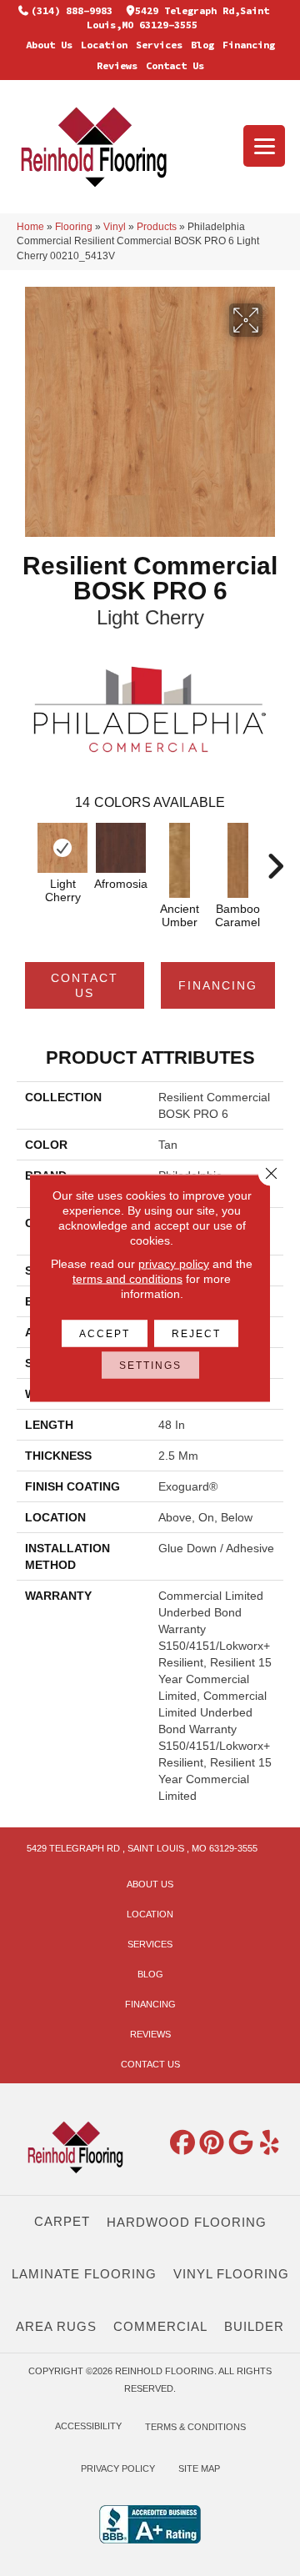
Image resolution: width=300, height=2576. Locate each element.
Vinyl (115, 227)
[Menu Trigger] (264, 146)
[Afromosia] (121, 848)
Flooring (74, 227)
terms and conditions (127, 1279)
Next (275, 858)
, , (142, 1848)
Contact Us (175, 65)
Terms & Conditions (195, 2427)
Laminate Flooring (84, 2274)
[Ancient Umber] (179, 860)
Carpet (62, 2221)
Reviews (117, 65)
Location (104, 45)
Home (30, 227)
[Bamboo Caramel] (237, 860)
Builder (254, 2326)
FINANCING (218, 985)
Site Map (199, 2468)
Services (159, 45)
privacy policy (174, 1264)
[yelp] (270, 2143)
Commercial (160, 2326)
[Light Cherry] (62, 848)
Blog (202, 45)
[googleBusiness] (241, 2143)
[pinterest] (212, 2143)
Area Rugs (56, 2326)
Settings (150, 1366)
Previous (25, 858)
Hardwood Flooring (187, 2222)
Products (157, 227)
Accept (105, 1334)
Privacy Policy (118, 2468)
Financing (249, 45)
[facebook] (182, 2143)
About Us (49, 45)
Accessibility (88, 2426)
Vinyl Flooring (231, 2274)
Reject (196, 1334)
